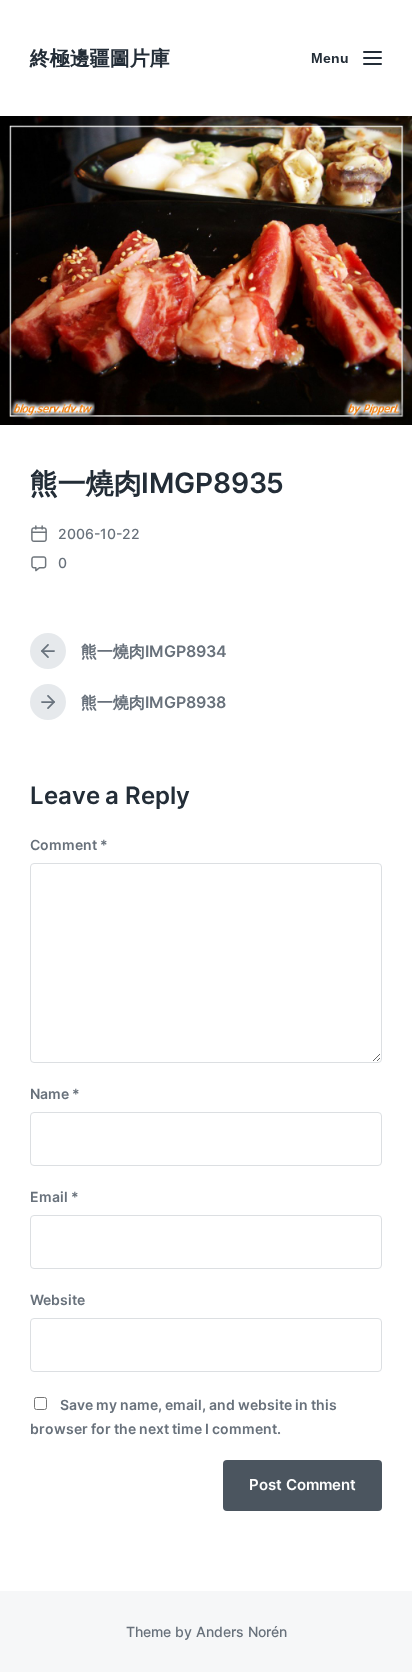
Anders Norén (241, 1631)
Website (57, 1299)
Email (54, 1196)
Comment (69, 844)
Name (55, 1093)
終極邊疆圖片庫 (100, 58)
